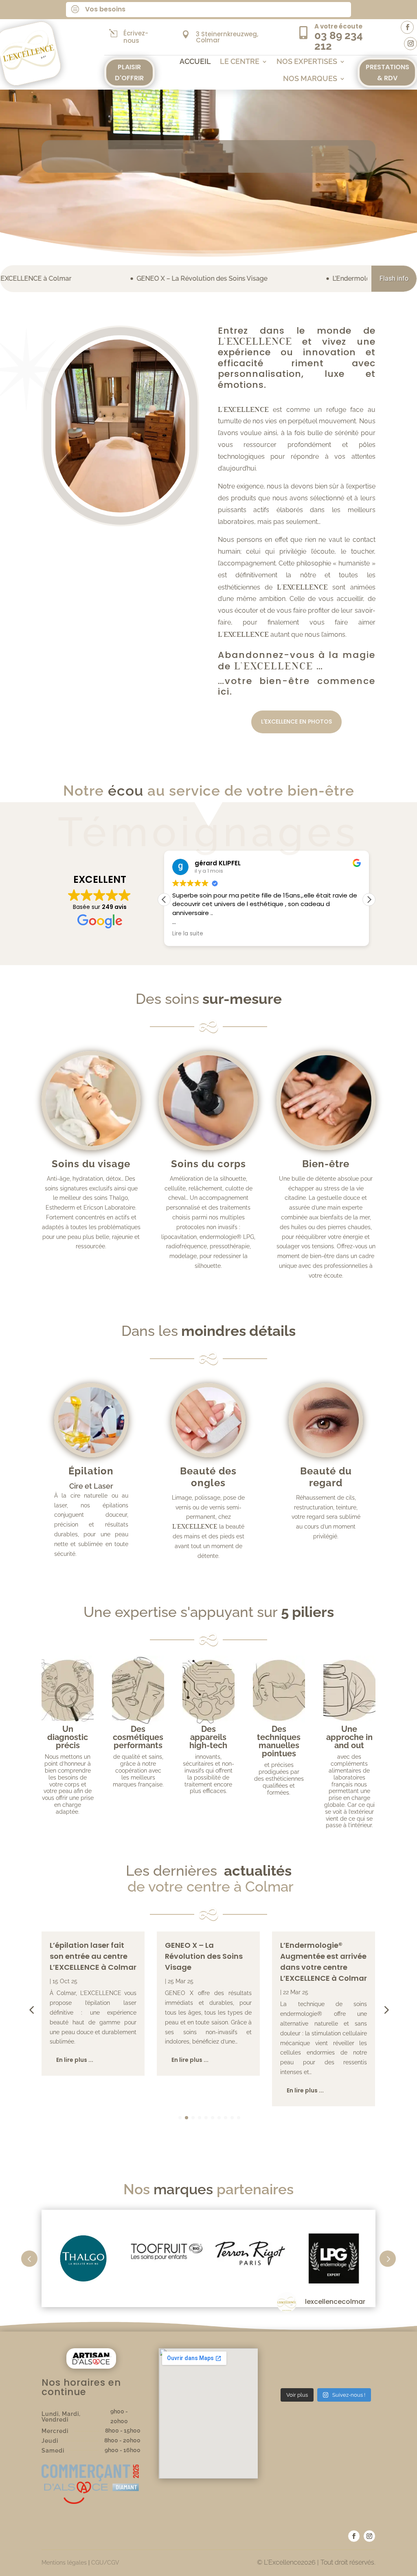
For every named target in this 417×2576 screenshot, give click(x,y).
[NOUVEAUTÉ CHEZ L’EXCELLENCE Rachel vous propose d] (360, 2352)
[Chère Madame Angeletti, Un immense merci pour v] (326, 2373)
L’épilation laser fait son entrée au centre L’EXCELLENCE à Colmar (93, 1956)
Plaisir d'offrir (129, 73)
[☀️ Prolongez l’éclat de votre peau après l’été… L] (360, 2331)
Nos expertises (307, 62)
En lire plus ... (75, 2060)
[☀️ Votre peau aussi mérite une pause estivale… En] (292, 2352)
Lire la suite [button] (188, 934)
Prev (29, 2259)
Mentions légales (64, 2563)
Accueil (195, 62)
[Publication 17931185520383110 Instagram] (326, 2352)
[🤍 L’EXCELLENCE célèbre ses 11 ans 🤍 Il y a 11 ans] (360, 2373)
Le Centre (240, 62)
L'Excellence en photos (296, 722)
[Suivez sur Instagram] (410, 44)
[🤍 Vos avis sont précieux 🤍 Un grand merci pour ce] (292, 2331)
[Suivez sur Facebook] (407, 27)
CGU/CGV (105, 2563)
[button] (369, 900)
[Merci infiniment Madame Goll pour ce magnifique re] (292, 2373)
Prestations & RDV (387, 73)
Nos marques (310, 79)
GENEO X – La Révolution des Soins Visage (87, 278)
